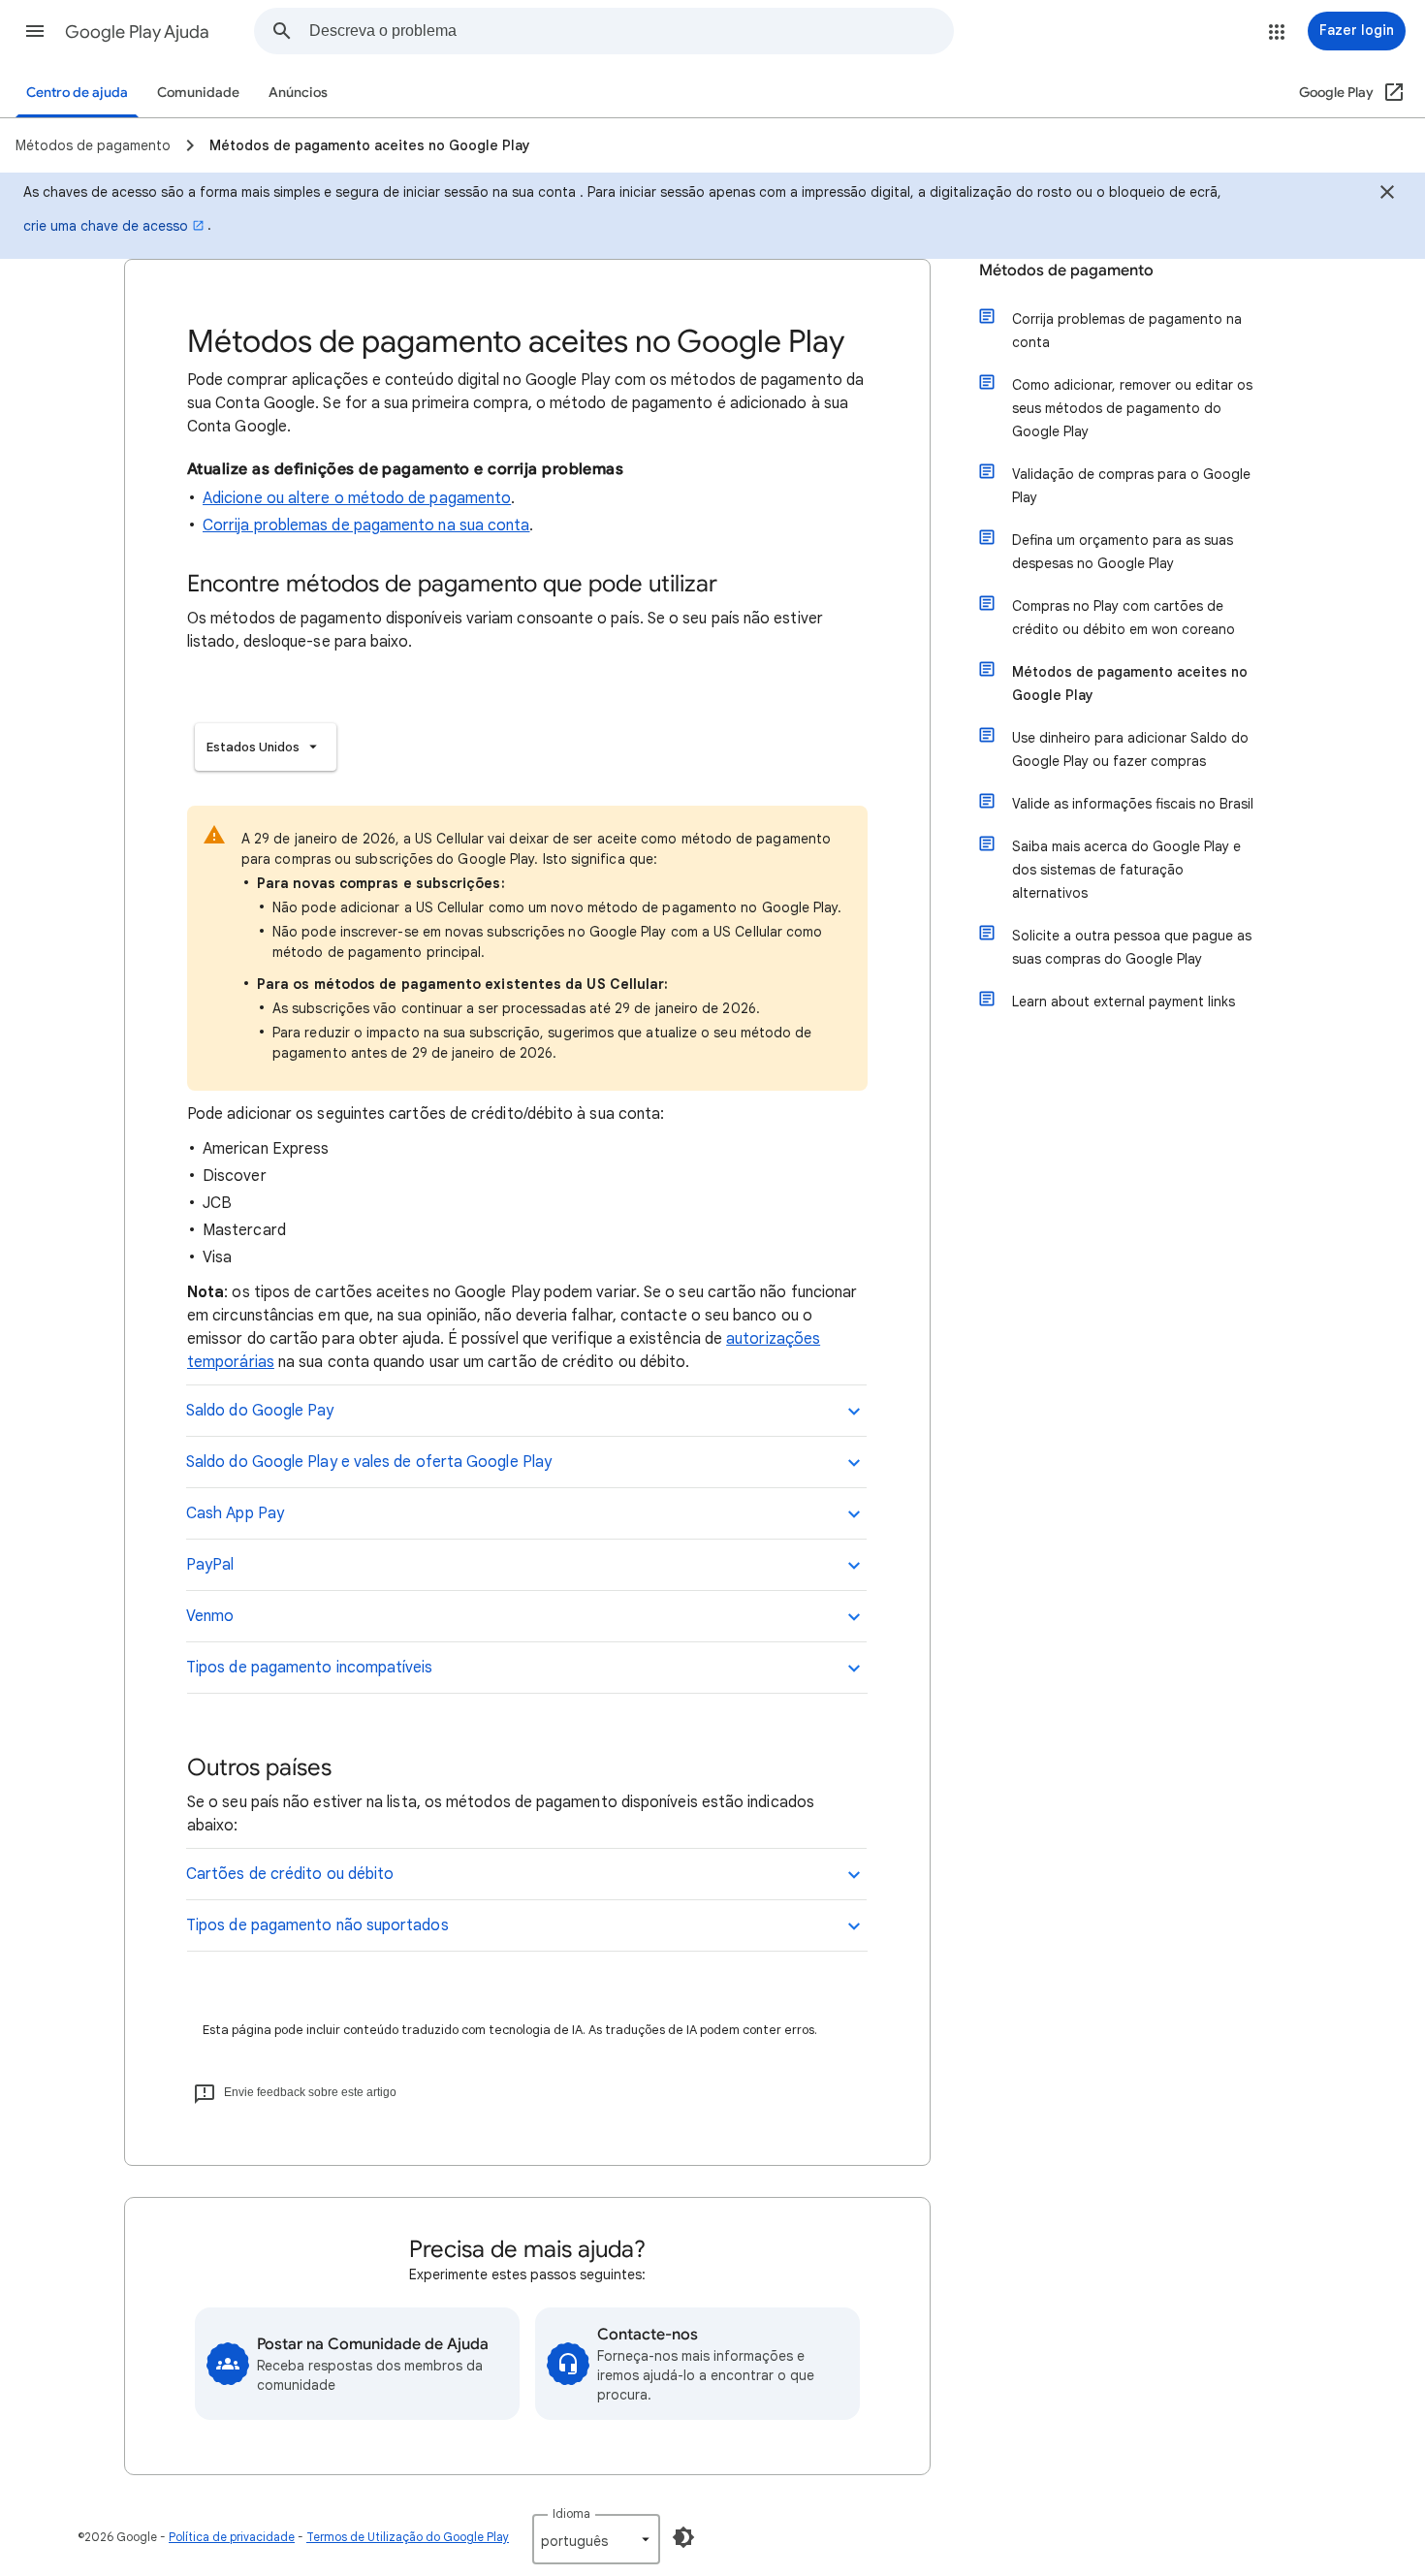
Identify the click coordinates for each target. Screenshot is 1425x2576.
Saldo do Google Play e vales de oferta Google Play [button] (369, 1462)
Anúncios (298, 93)
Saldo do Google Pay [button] (260, 1411)
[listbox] (266, 747)
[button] (35, 31)
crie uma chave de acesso (106, 226)
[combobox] (631, 31)
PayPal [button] (210, 1565)
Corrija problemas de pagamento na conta (1127, 331)
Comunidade (198, 93)
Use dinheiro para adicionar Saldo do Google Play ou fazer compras (1130, 749)
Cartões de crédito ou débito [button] (290, 1874)
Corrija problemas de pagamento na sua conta (366, 525)
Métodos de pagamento (1066, 270)
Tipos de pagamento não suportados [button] (317, 1925)
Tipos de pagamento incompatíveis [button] (310, 1668)
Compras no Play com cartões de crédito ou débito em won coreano (1124, 618)
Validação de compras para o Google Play (1131, 486)
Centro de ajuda (77, 93)
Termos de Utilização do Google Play (408, 2537)
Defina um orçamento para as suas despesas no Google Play (1123, 552)
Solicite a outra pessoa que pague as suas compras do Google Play (1132, 947)
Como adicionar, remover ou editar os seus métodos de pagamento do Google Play (1132, 408)
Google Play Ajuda (137, 32)
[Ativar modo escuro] (683, 2537)
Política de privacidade (232, 2537)
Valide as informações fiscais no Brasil (1133, 804)
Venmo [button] (210, 1616)
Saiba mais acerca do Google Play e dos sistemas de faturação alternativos (1126, 870)
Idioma (571, 2513)
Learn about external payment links (1124, 1002)
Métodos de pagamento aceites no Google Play (1130, 684)
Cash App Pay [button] (235, 1513)
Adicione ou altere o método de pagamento (357, 498)
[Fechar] (1387, 195)
